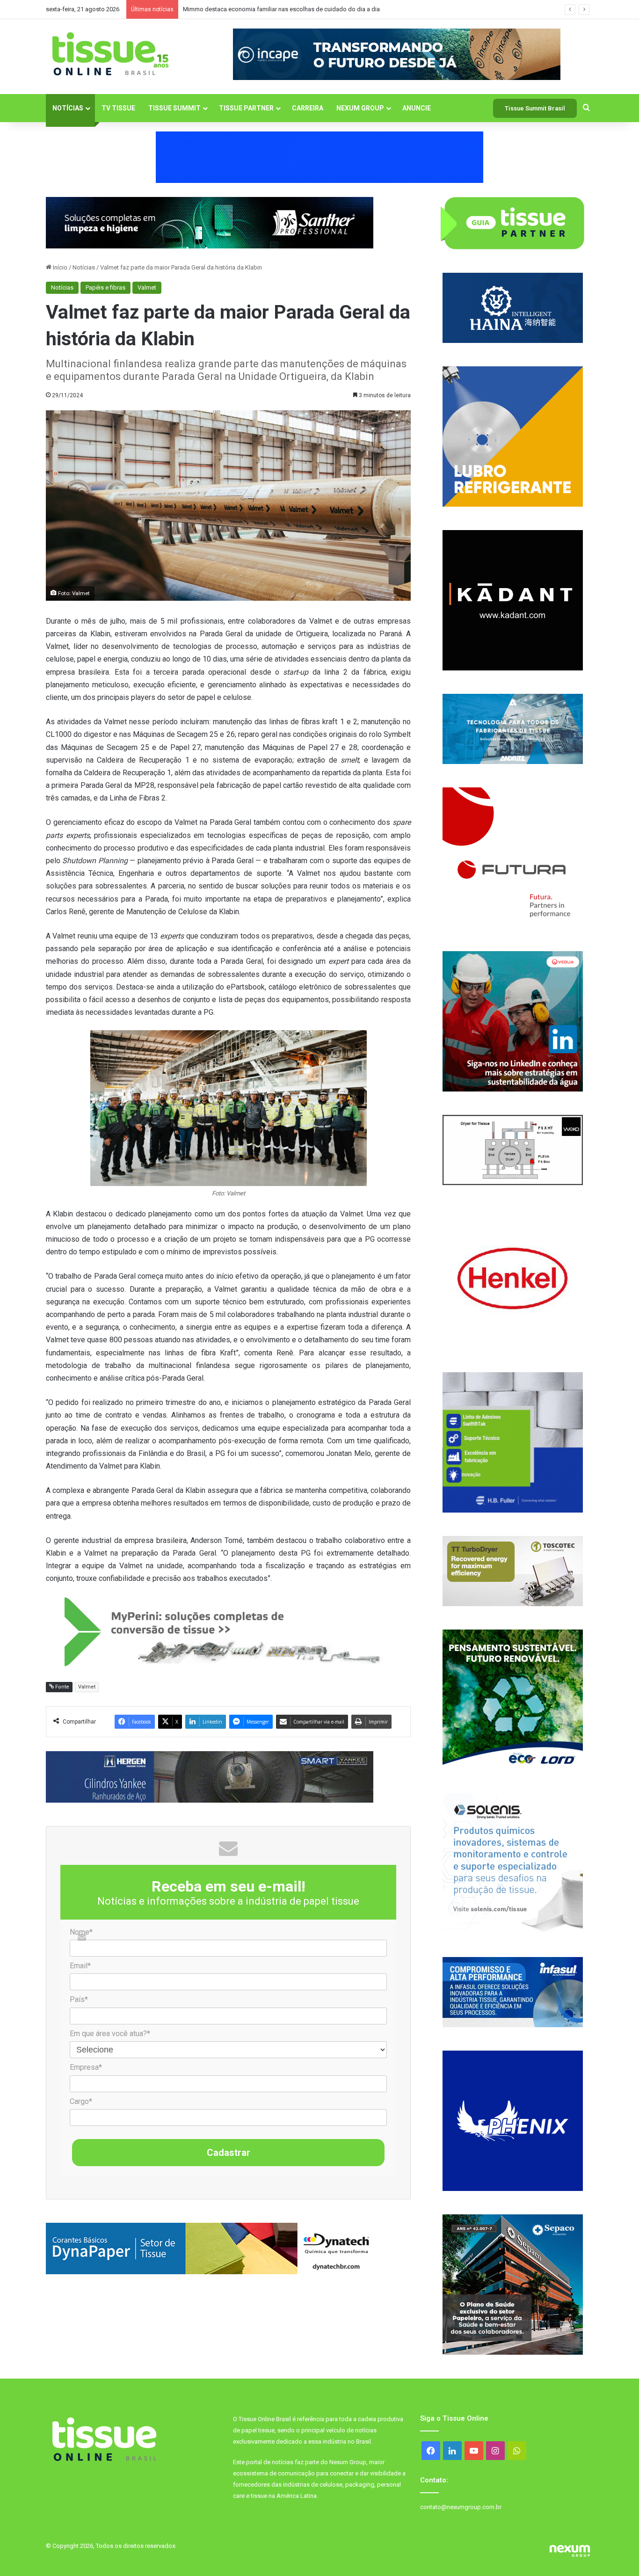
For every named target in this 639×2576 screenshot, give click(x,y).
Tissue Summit (174, 108)
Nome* (81, 1932)
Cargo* (81, 2101)
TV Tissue (118, 108)
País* (79, 1999)
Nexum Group (360, 108)
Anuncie (417, 108)
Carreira (308, 108)
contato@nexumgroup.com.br (461, 2507)
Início (59, 267)
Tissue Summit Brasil (535, 108)
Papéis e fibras (105, 287)
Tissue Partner (246, 108)
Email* (80, 1966)
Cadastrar (229, 2153)
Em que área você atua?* (110, 2034)
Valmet (147, 287)
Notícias (68, 108)
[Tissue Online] (110, 54)
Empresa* (86, 2067)
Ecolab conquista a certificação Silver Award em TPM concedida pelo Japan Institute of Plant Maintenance (326, 9)
